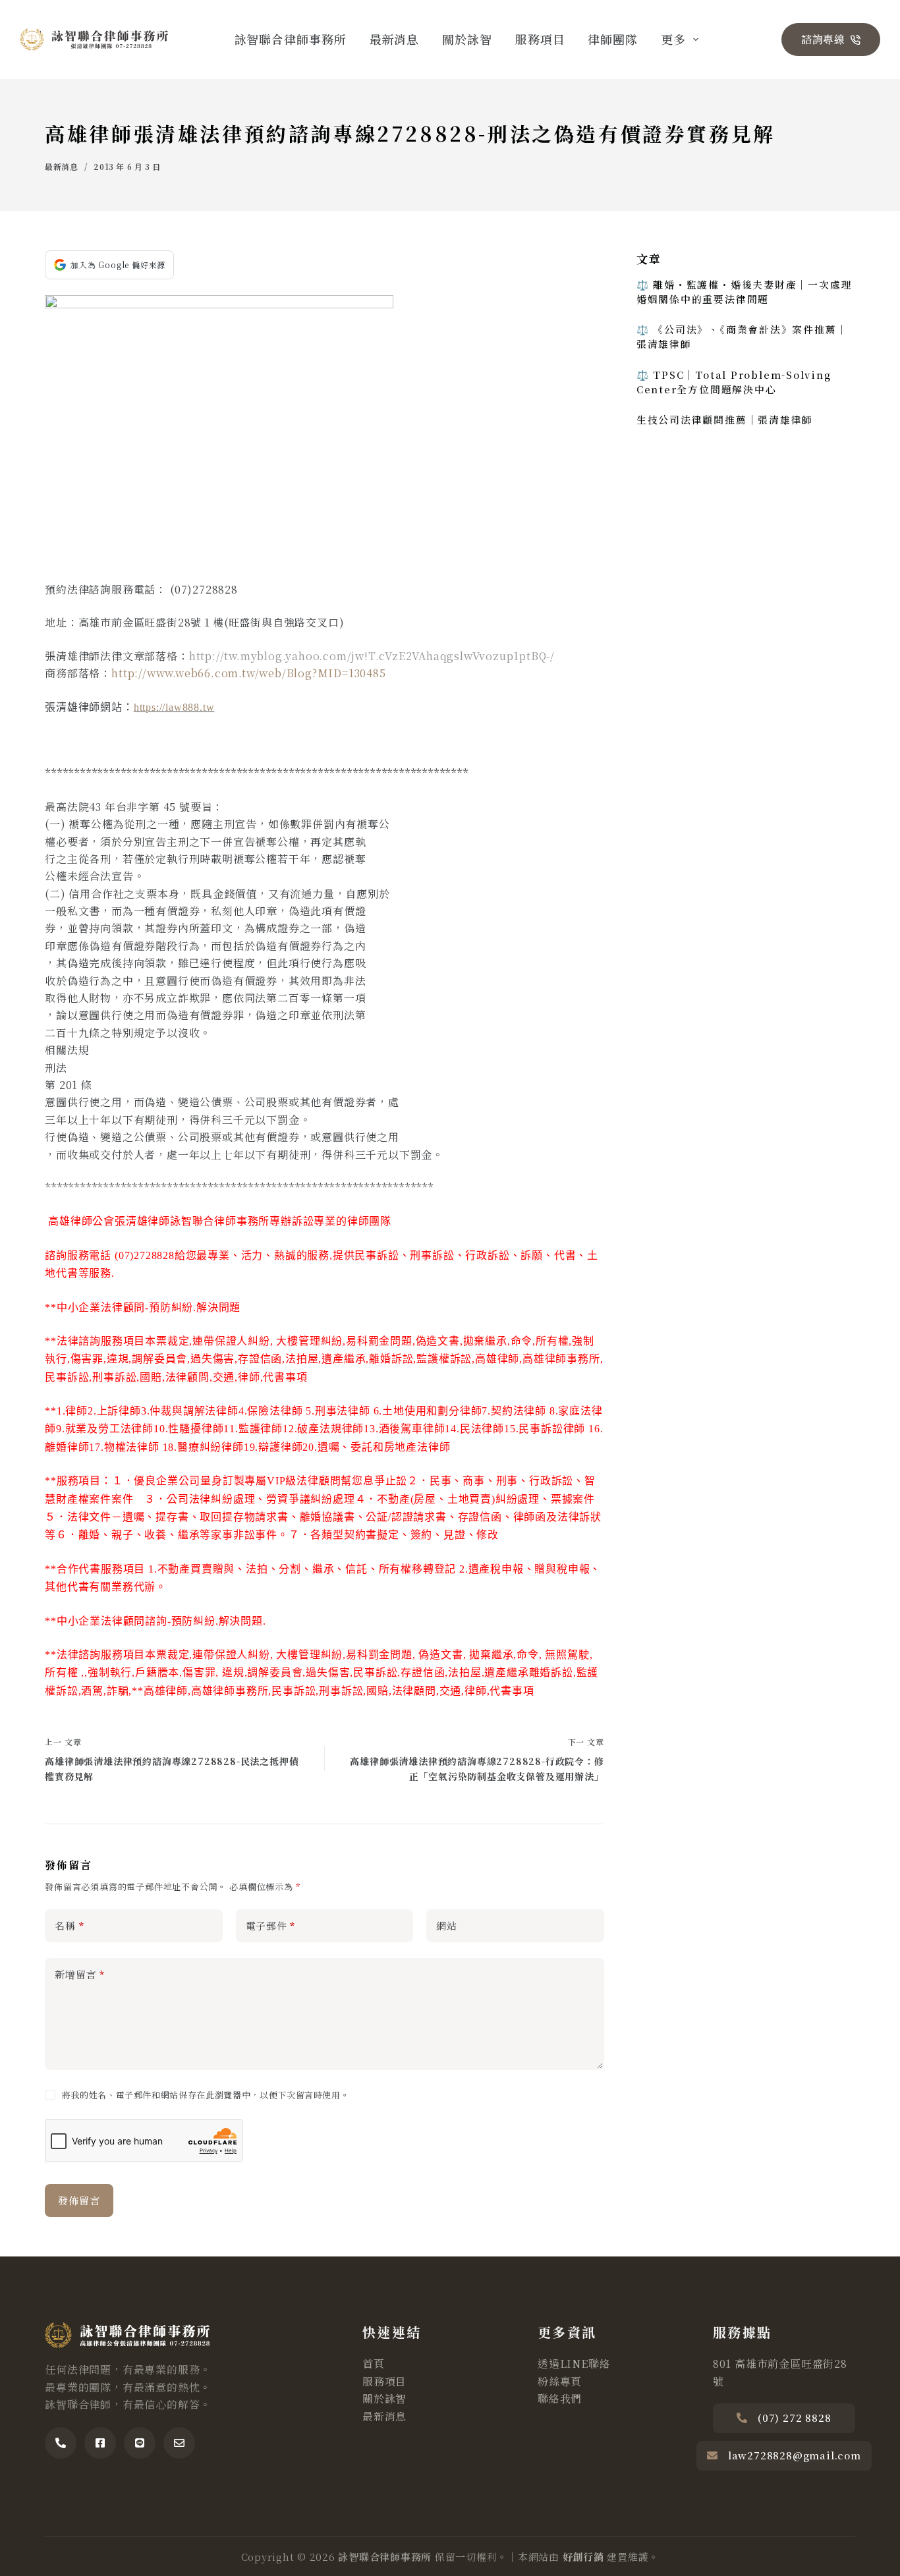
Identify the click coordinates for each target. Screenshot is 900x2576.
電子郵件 (271, 1925)
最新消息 (395, 39)
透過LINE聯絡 (574, 2364)
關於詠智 (467, 39)
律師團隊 (613, 39)
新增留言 (80, 1974)
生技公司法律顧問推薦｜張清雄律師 (725, 419)
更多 (673, 39)
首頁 (374, 2364)
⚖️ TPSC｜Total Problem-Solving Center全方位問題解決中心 (734, 382)
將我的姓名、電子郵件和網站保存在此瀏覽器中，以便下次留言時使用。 (206, 2095)
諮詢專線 (823, 39)
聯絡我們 (560, 2398)
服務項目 (540, 39)
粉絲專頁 (560, 2381)
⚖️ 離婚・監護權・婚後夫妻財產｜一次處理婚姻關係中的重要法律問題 (745, 292)
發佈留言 (79, 2200)
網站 (447, 1925)
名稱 (69, 1925)
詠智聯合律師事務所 (291, 39)
